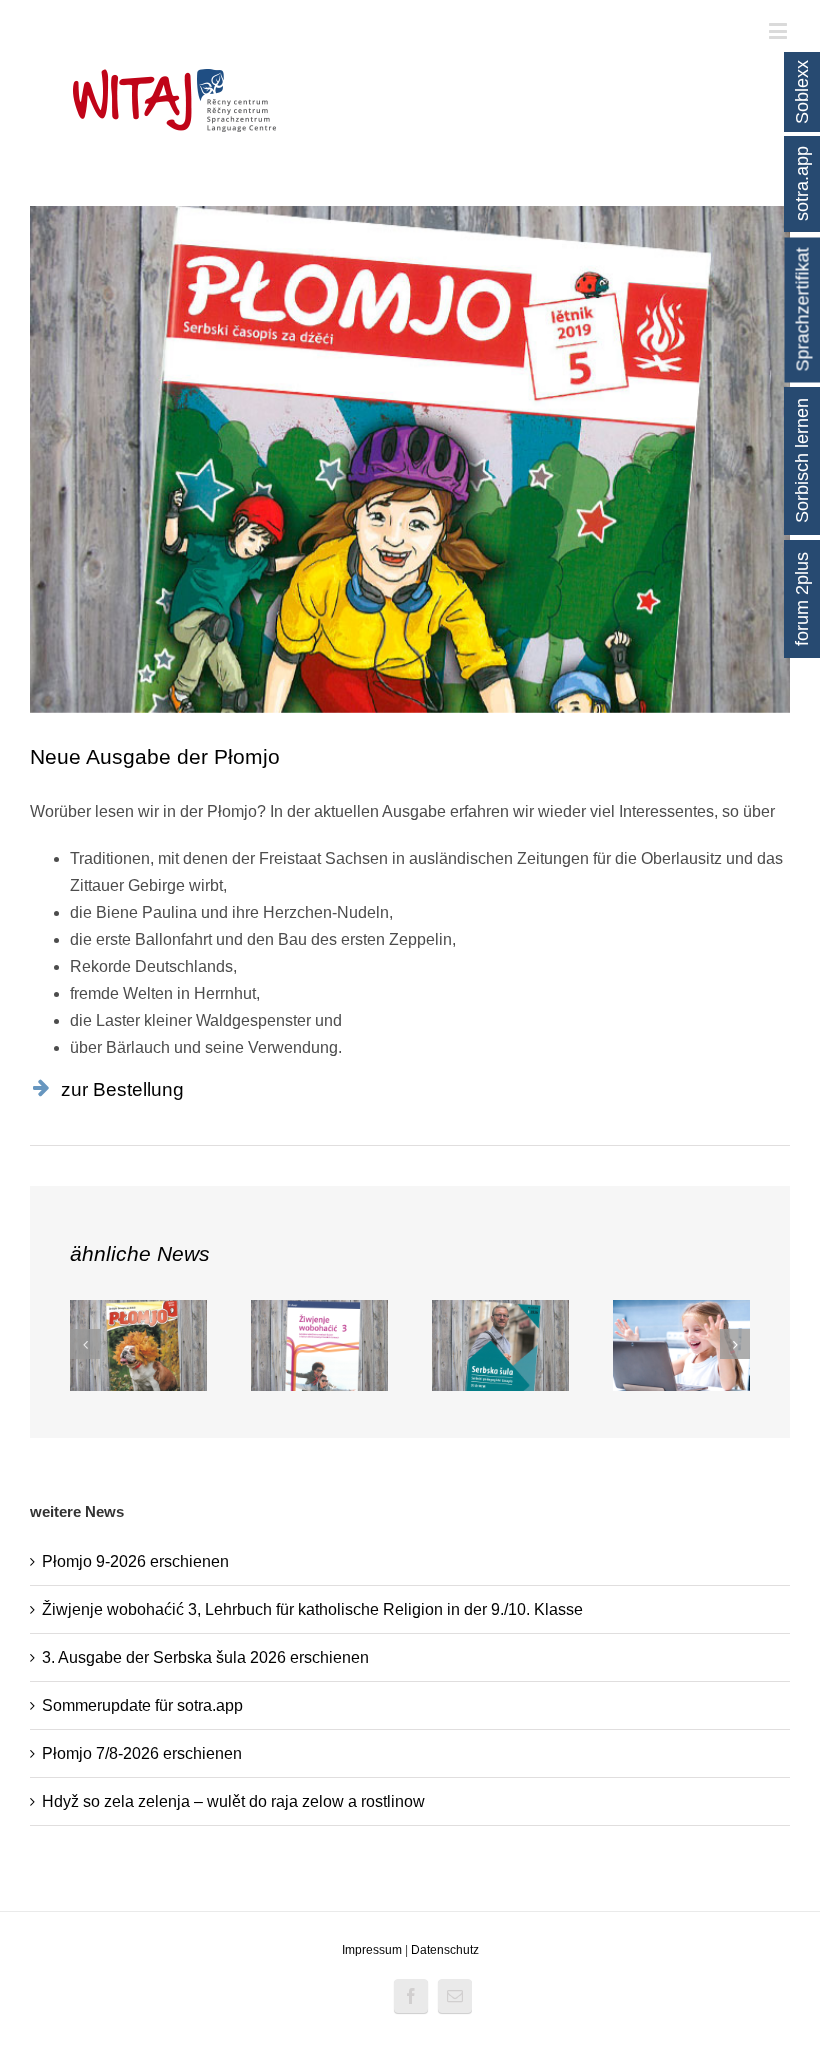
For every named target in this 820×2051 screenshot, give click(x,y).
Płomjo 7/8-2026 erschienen (142, 1753)
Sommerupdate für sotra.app (142, 1705)
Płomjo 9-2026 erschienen (135, 1561)
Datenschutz (445, 1950)
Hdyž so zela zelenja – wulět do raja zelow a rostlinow (233, 1801)
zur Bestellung (122, 1089)
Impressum (372, 1950)
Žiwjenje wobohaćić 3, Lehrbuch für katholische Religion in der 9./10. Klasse (312, 1609)
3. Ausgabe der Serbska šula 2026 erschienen (205, 1657)
